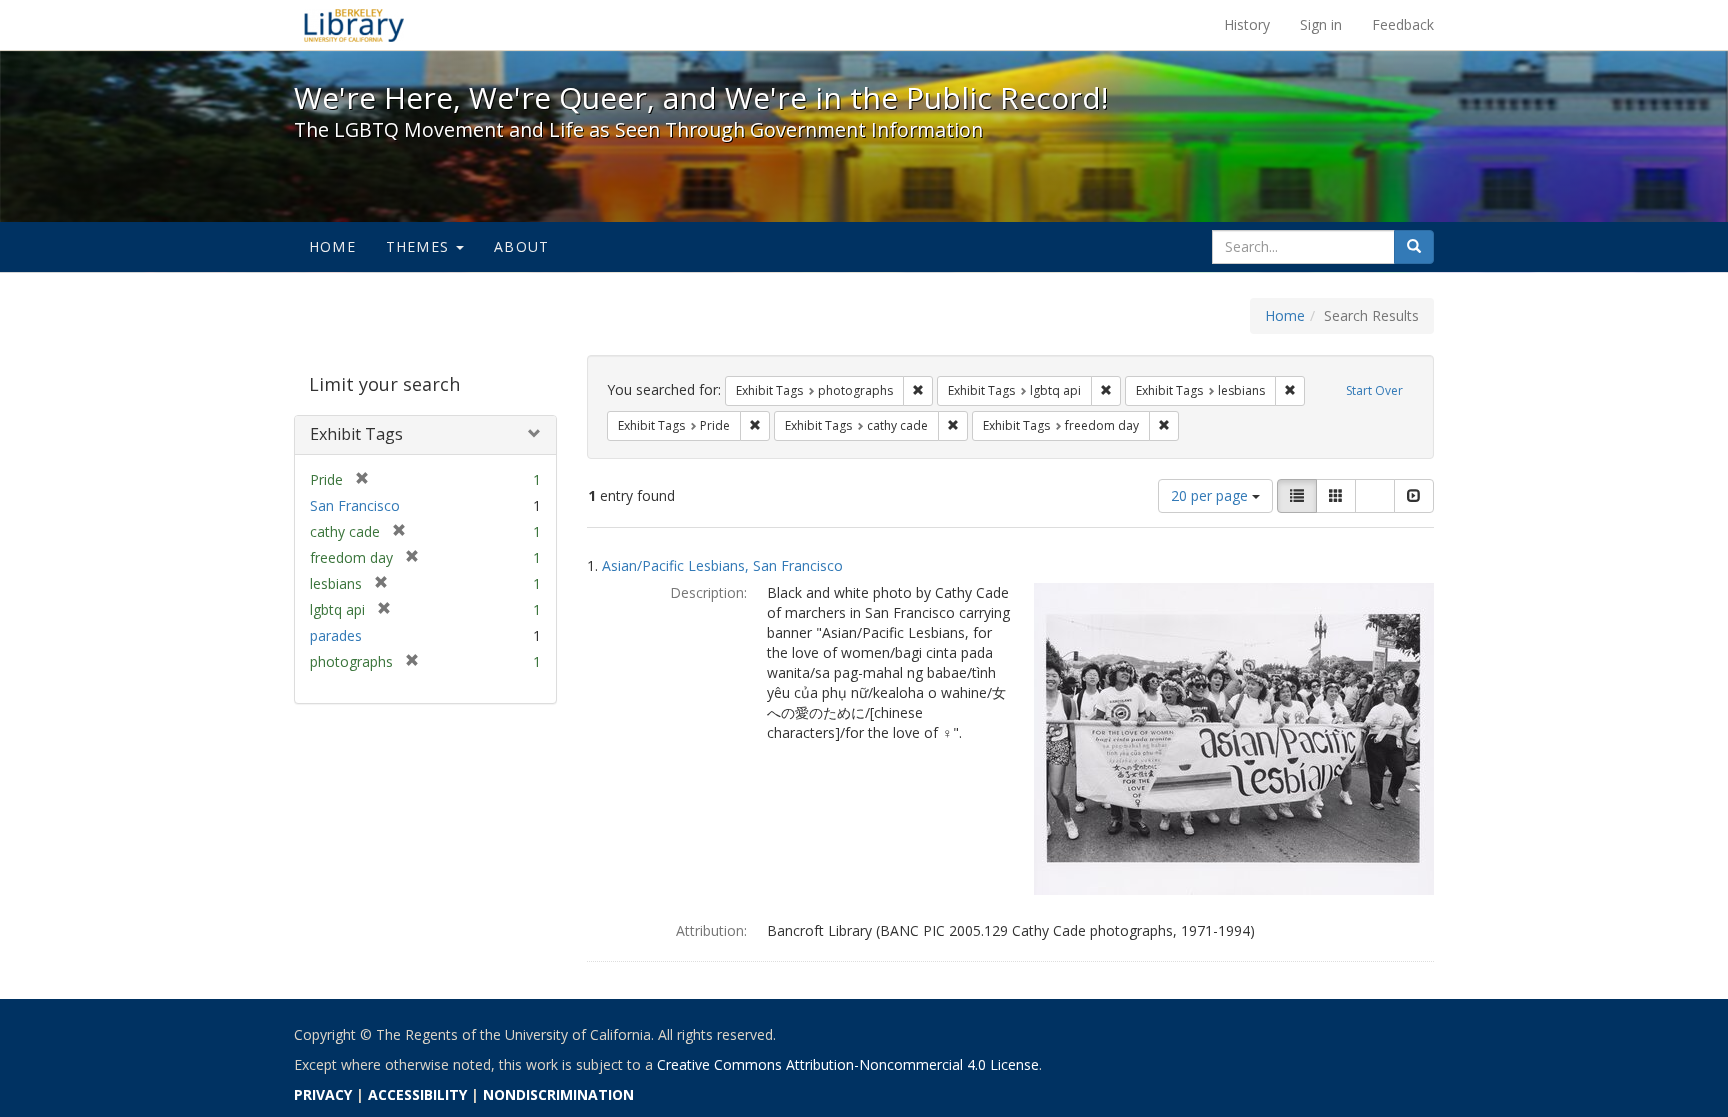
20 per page (1211, 495)
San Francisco (355, 505)
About (521, 246)
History (1247, 24)
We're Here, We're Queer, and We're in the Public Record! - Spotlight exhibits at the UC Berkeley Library (354, 25)
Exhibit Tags (356, 434)
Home (332, 246)
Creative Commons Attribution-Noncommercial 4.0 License (848, 1064)
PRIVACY (323, 1094)
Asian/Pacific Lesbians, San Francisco (722, 565)
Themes (420, 246)
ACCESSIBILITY (417, 1094)
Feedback (1403, 24)
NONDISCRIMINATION (558, 1094)
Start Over (1374, 390)
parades (336, 635)
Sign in (1321, 24)
